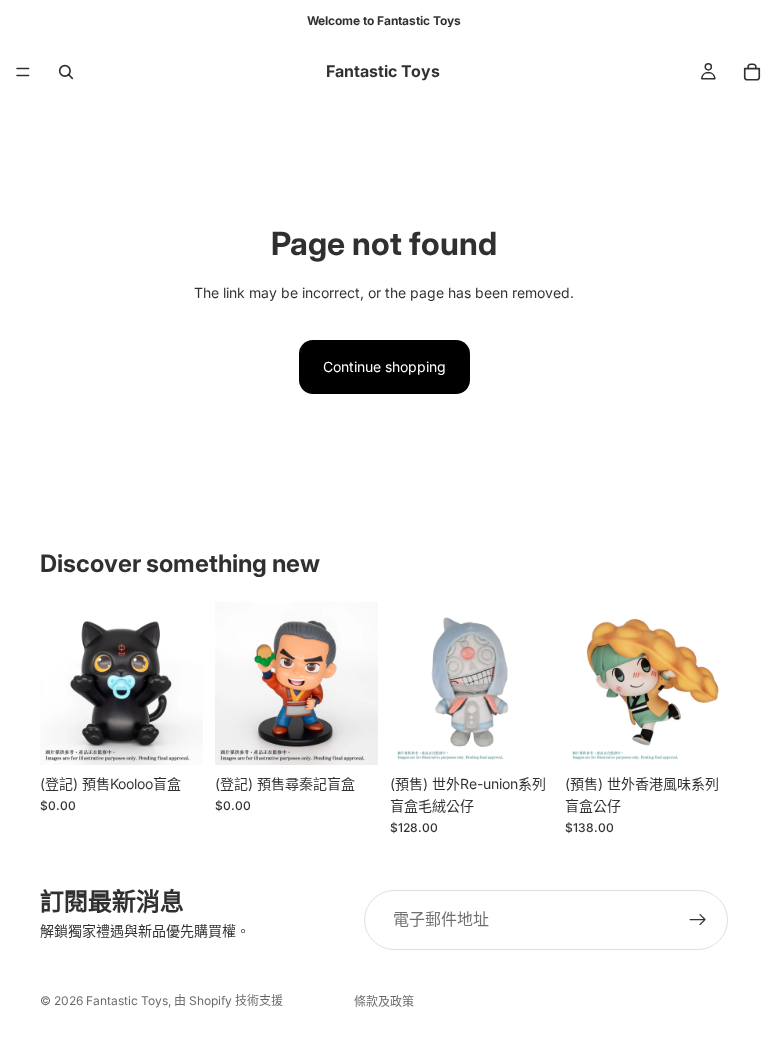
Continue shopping (384, 366)
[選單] (23, 72)
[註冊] (698, 920)
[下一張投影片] (181, 683)
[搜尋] (66, 72)
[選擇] (522, 734)
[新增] (172, 734)
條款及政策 (384, 1001)
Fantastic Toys (127, 1000)
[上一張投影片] (62, 683)
